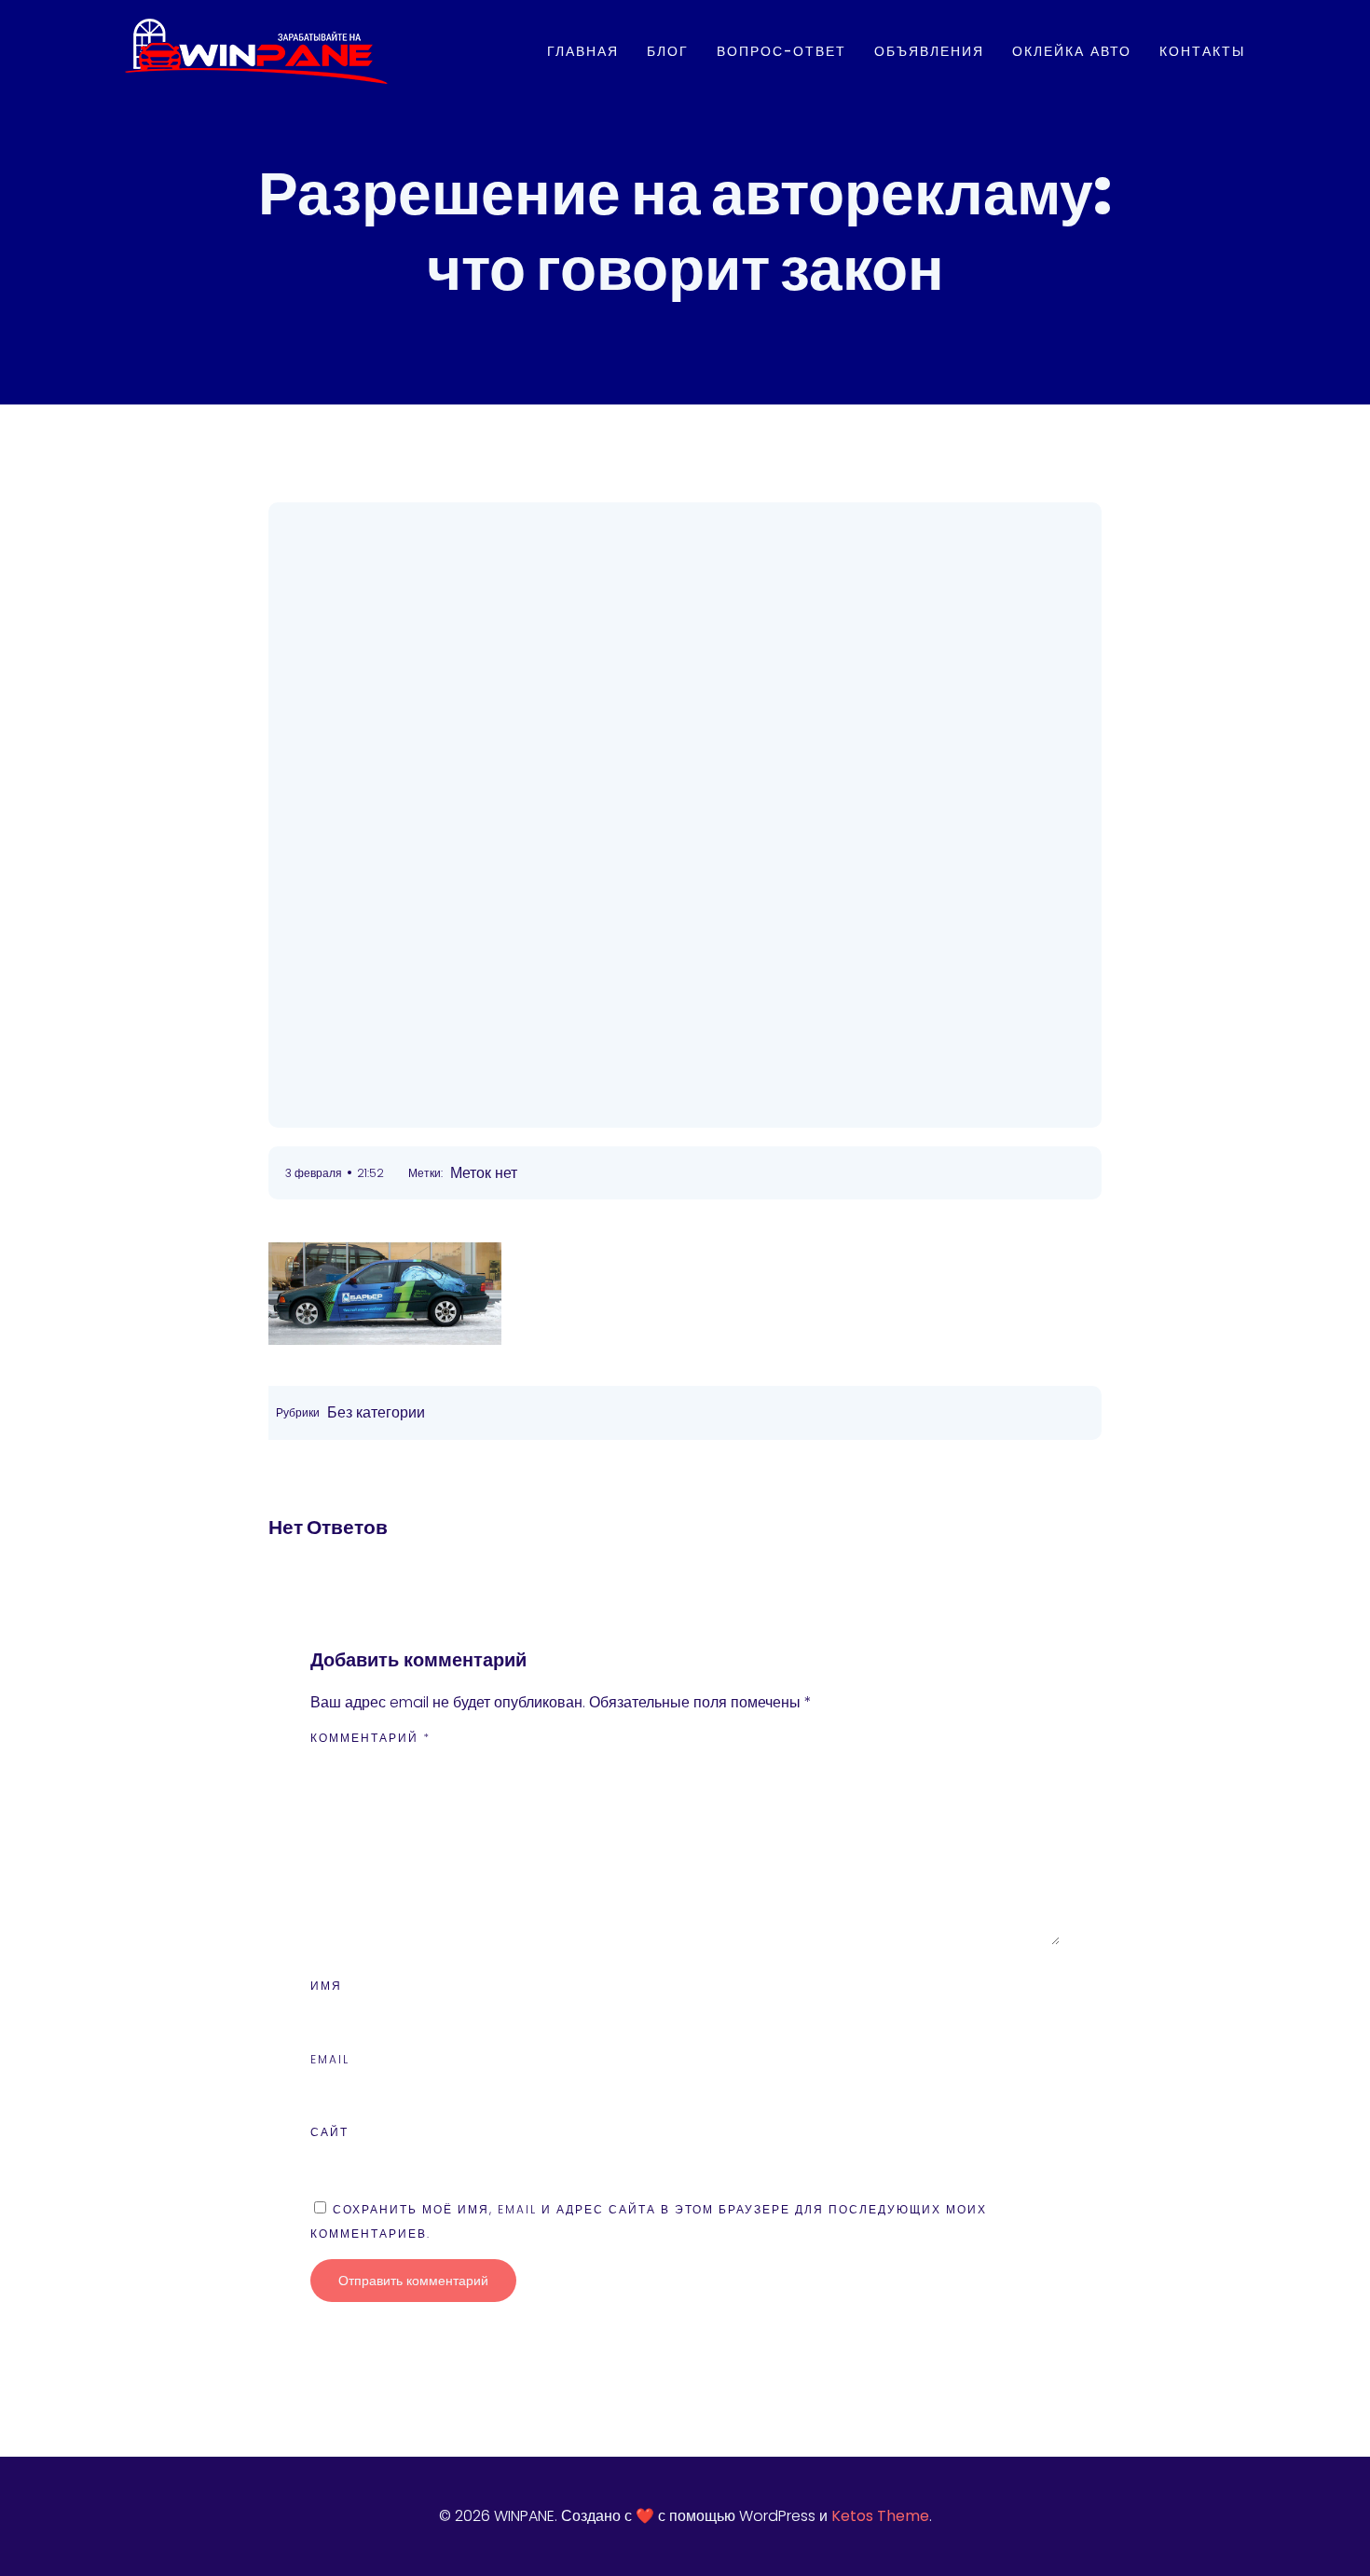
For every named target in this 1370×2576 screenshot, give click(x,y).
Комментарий (370, 1738)
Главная (583, 51)
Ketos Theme (880, 2516)
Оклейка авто (1072, 51)
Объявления (929, 51)
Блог (668, 51)
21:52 (370, 1173)
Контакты (1202, 51)
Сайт (329, 2132)
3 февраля (314, 1173)
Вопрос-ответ (781, 51)
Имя (326, 1986)
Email (330, 2059)
